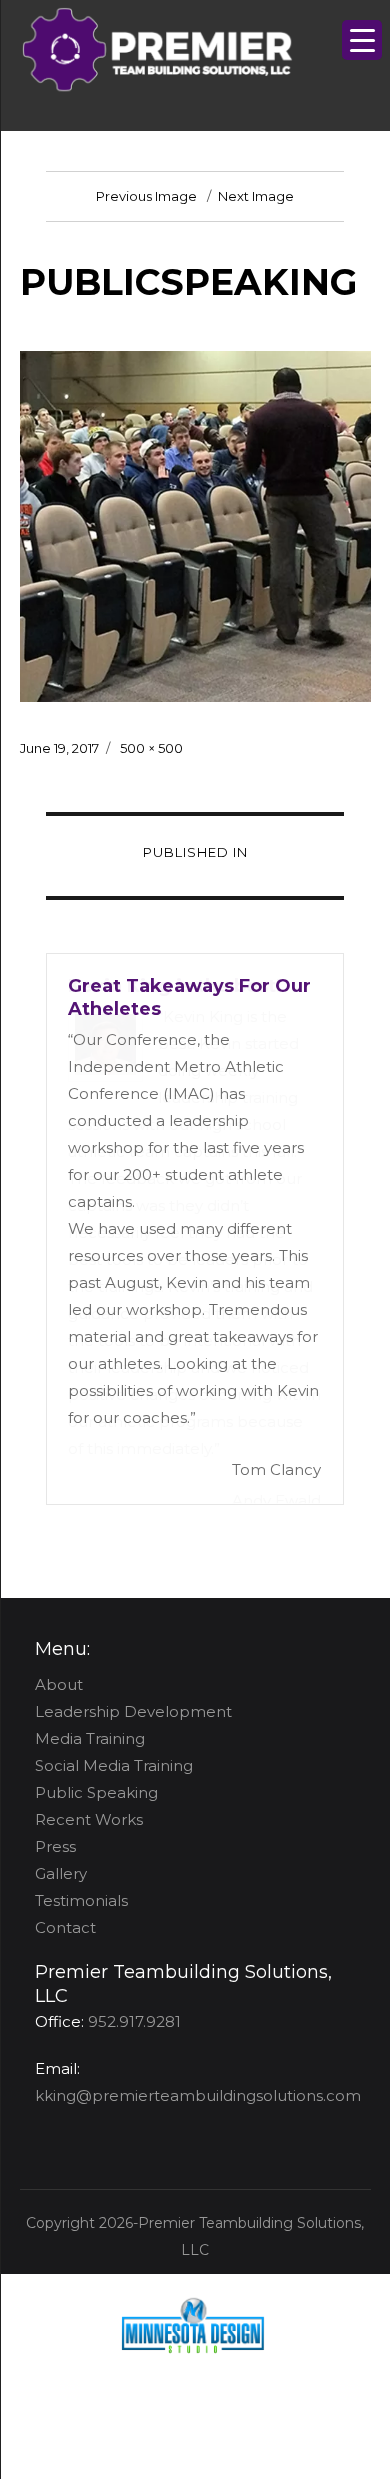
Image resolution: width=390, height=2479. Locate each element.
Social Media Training (114, 1765)
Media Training (90, 1738)
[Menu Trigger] (362, 40)
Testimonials (81, 1900)
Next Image (256, 196)
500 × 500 (151, 748)
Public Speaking (96, 1792)
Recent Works (89, 1819)
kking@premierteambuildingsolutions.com (198, 2095)
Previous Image (146, 196)
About (59, 1684)
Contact (65, 1927)
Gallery (61, 1873)
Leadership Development (133, 1711)
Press (55, 1846)
